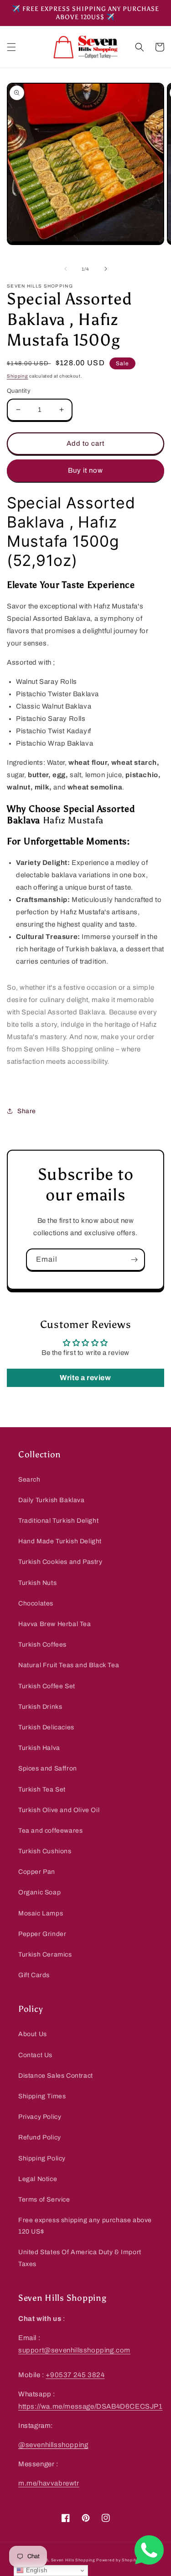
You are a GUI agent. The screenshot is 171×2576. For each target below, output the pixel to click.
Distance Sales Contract (56, 2076)
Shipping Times (42, 2096)
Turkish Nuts (37, 1583)
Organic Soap (39, 1892)
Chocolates (36, 1603)
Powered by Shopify (117, 2560)
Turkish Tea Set (42, 1789)
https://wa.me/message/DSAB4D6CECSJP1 (91, 2406)
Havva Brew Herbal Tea (55, 1624)
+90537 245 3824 (75, 2375)
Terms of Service (44, 2200)
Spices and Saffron (48, 1768)
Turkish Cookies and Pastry (60, 1562)
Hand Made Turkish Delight (60, 1541)
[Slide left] (66, 269)
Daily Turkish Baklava (52, 1500)
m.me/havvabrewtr (49, 2483)
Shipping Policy (42, 2158)
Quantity (19, 391)
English (36, 2570)
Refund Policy (40, 2137)
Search (29, 1480)
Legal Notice (38, 2179)
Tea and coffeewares (50, 1831)
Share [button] (27, 1111)
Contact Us (35, 2055)
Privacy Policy (40, 2117)
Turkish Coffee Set (47, 1686)
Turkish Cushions (45, 1851)
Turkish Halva (39, 1748)
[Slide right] (106, 269)
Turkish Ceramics (45, 1955)
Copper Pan (37, 1872)
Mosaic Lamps (41, 1913)
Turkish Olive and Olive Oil (59, 1810)
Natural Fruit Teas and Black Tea (69, 1665)
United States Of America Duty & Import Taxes (80, 2258)
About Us (33, 2034)
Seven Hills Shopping (73, 2560)
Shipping (18, 376)
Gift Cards (34, 1975)
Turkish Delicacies (46, 1727)
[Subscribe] (134, 1260)
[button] (11, 47)
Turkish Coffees (42, 1645)
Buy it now (85, 470)
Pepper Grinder (42, 1934)
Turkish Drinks (40, 1707)
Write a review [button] (85, 1378)
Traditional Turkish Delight (58, 1521)
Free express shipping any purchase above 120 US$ (85, 2226)
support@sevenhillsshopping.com (74, 2350)
